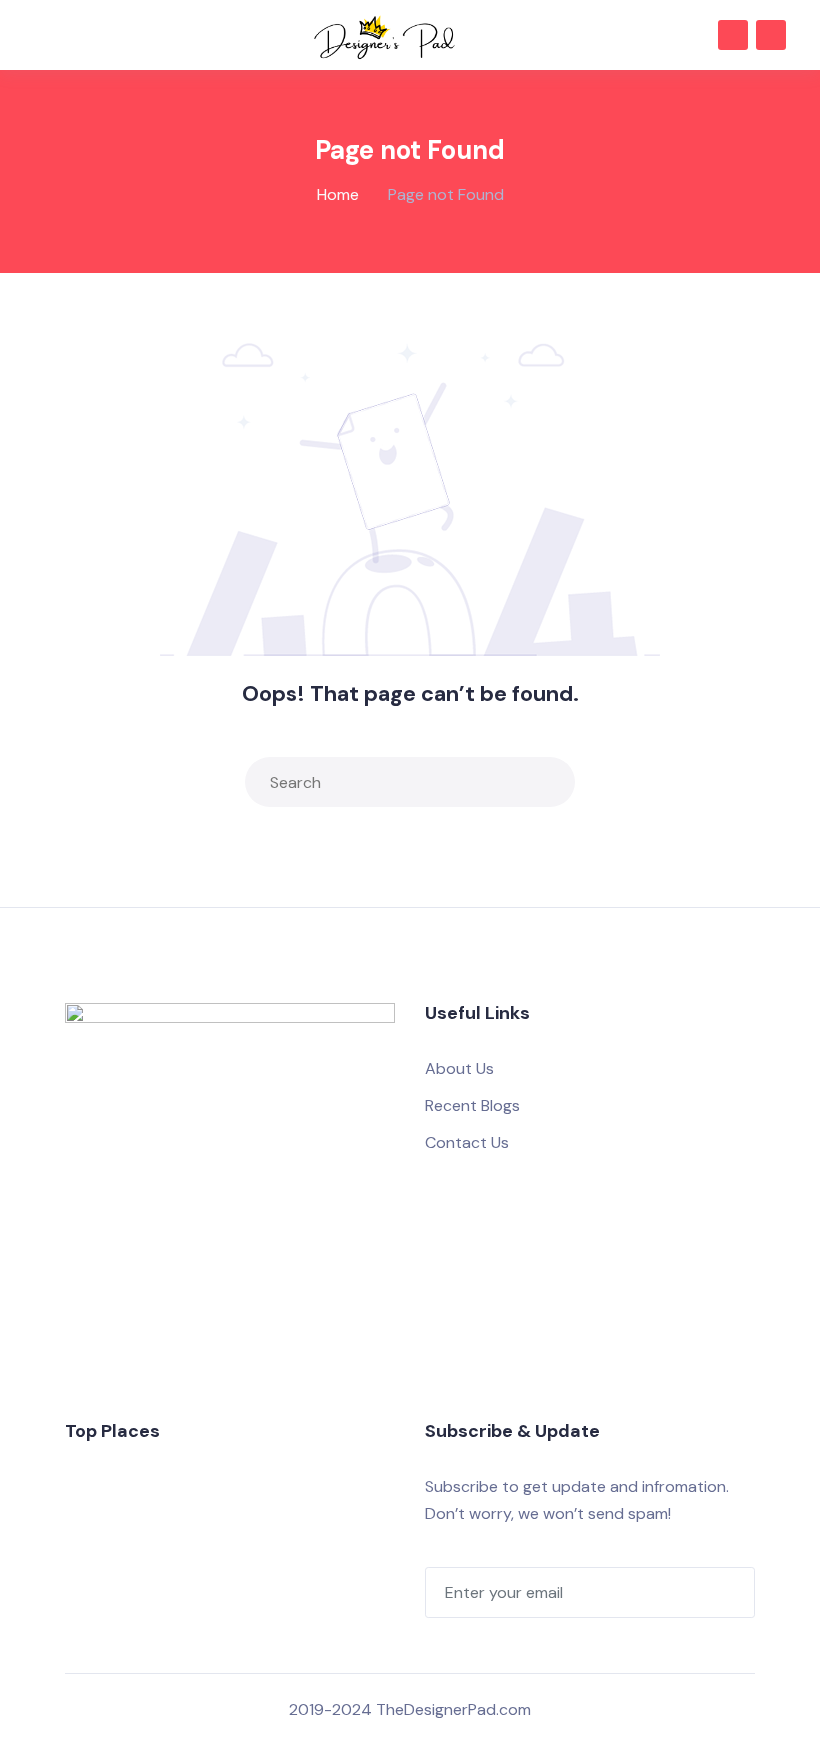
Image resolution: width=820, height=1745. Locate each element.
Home (338, 194)
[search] (555, 782)
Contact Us (467, 1142)
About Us (459, 1068)
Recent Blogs (472, 1105)
